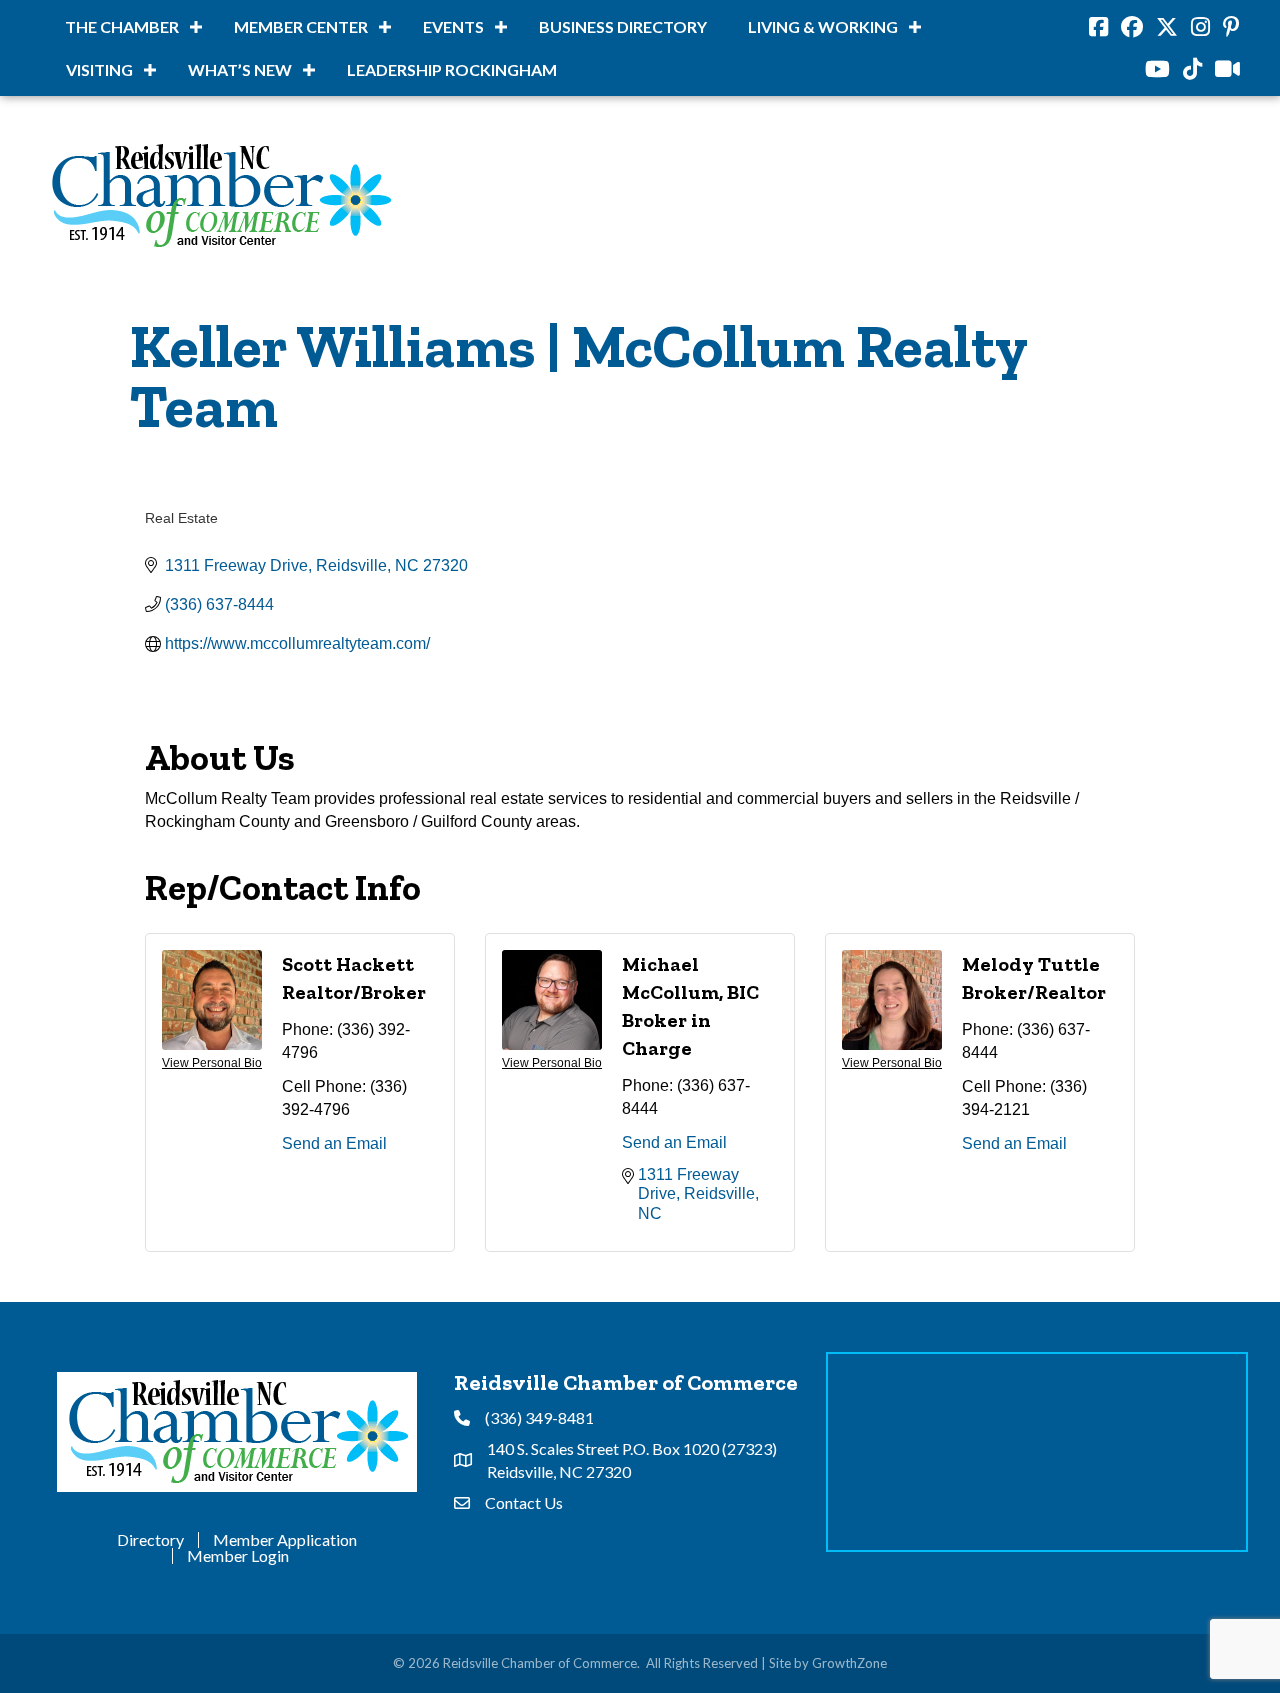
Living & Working (823, 26)
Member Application (285, 1540)
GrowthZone (849, 1663)
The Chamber (122, 26)
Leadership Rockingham (452, 69)
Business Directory (623, 26)
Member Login (238, 1556)
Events (453, 26)
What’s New (240, 69)
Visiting (99, 69)
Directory (150, 1540)
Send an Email (334, 1143)
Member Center (301, 26)
